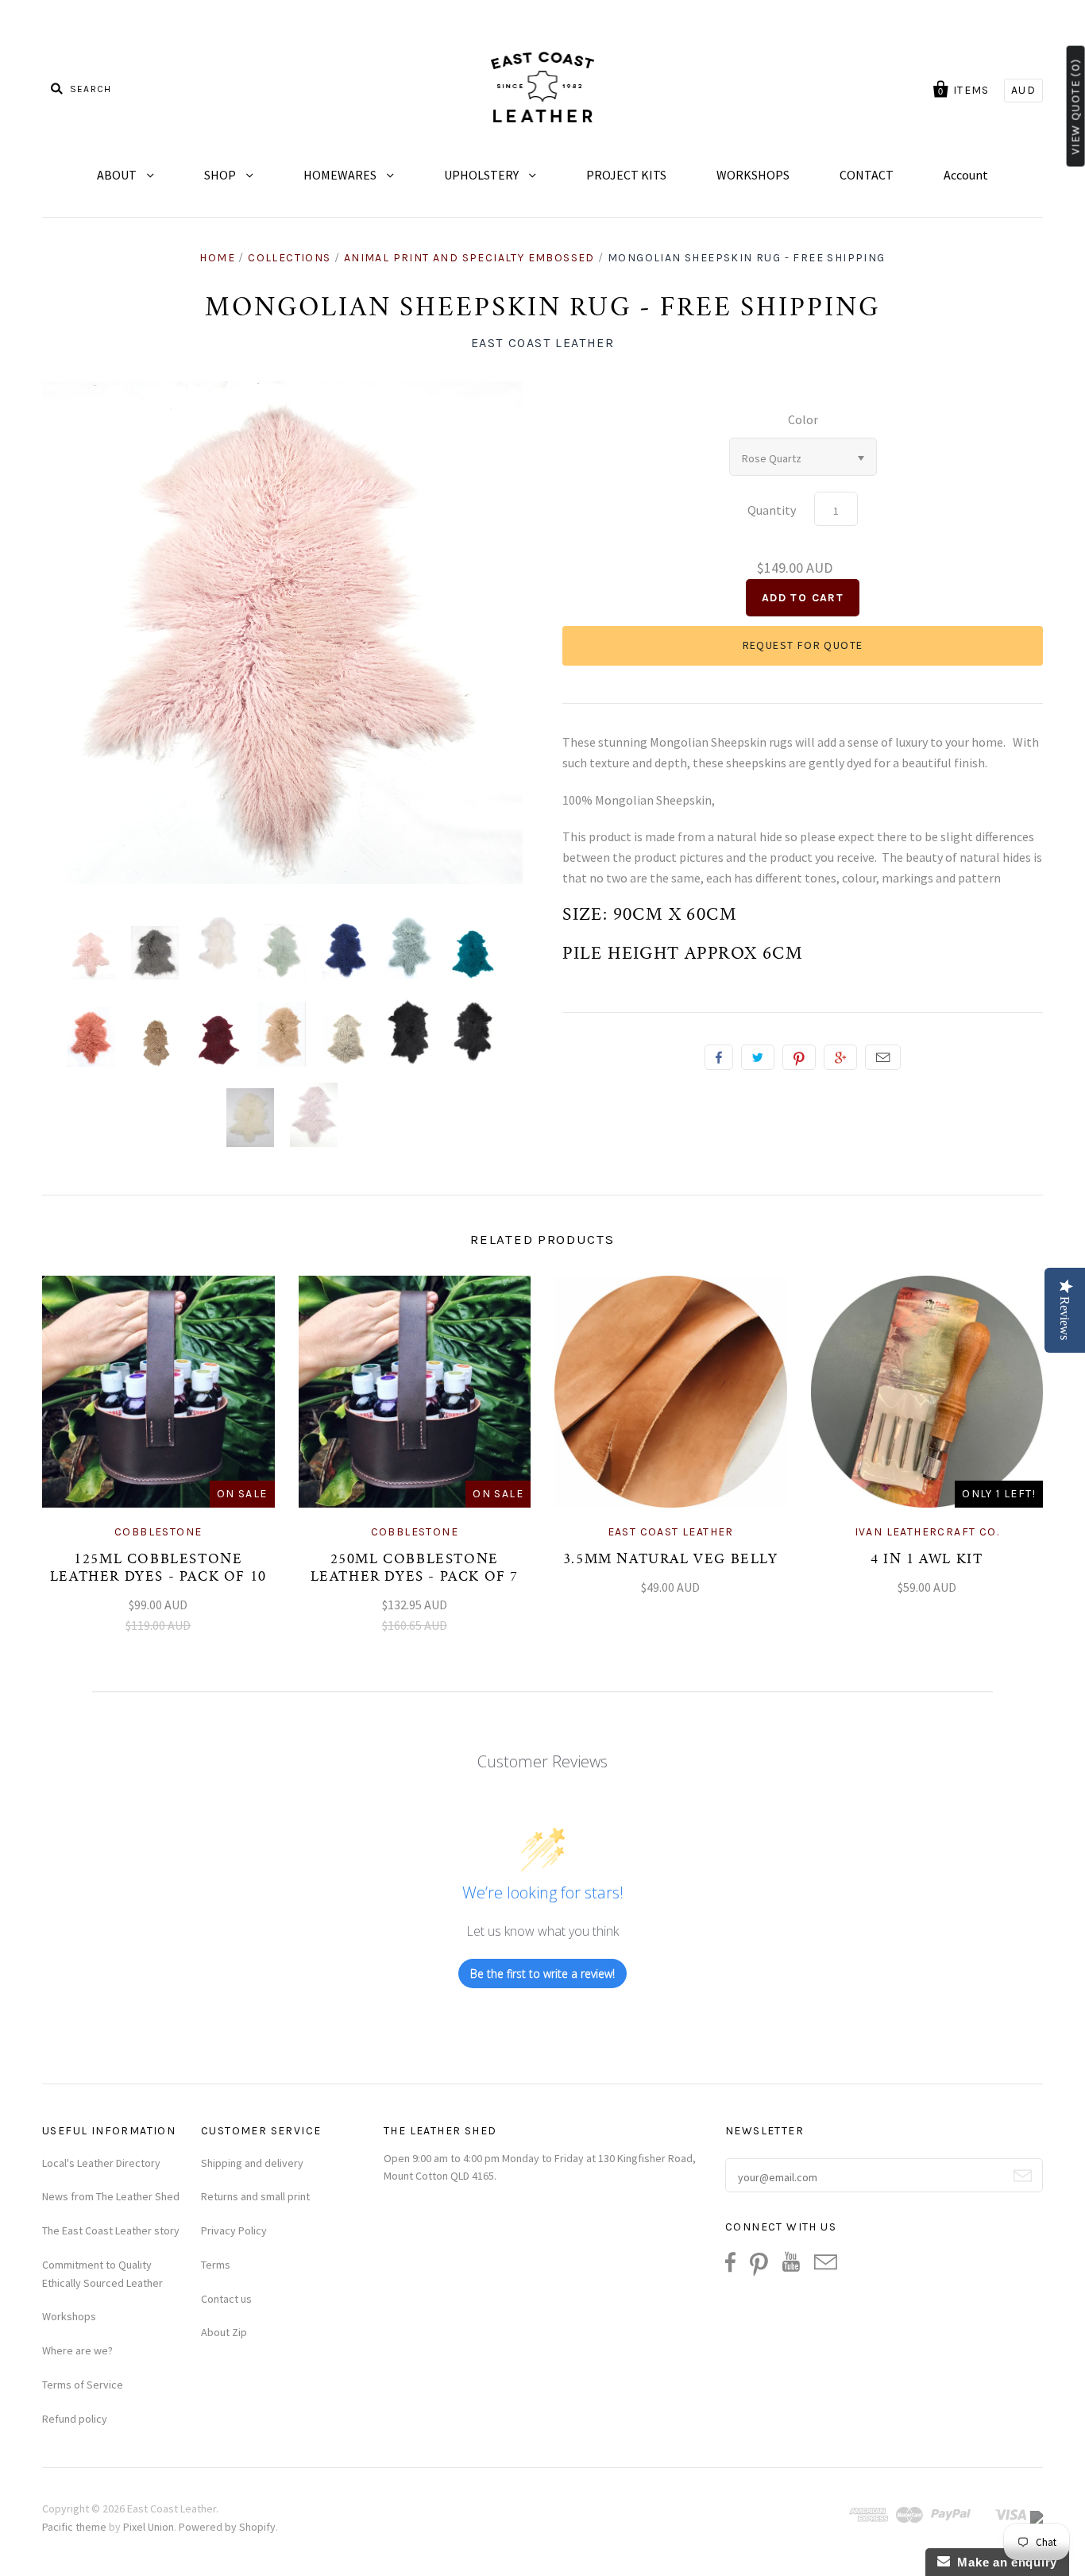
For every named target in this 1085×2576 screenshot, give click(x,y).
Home (217, 258)
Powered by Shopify (227, 2527)
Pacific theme (74, 2527)
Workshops (69, 2316)
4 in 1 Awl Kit (927, 1560)
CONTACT (867, 175)
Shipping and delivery (252, 2163)
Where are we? (77, 2350)
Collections (289, 258)
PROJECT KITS (626, 175)
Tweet (758, 1057)
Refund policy (75, 2419)
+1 (840, 1057)
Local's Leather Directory (101, 2163)
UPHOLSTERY (483, 175)
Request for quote (803, 645)
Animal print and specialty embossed (469, 258)
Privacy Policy (234, 2230)
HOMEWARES (341, 175)
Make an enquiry (1004, 2562)
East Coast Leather (543, 343)
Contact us (226, 2299)
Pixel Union (149, 2527)
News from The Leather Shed (111, 2196)
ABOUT (118, 175)
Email (883, 1057)
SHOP (221, 175)
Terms (216, 2265)
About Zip (224, 2332)
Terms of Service (83, 2385)
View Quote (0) (1076, 106)
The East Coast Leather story (111, 2230)
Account (966, 175)
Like (719, 1057)
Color (803, 419)
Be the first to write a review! (542, 1974)
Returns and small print (255, 2196)
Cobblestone (158, 1532)
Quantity (772, 510)
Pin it (799, 1057)
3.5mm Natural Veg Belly (671, 1560)
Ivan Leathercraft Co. (927, 1532)
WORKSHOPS (753, 175)
